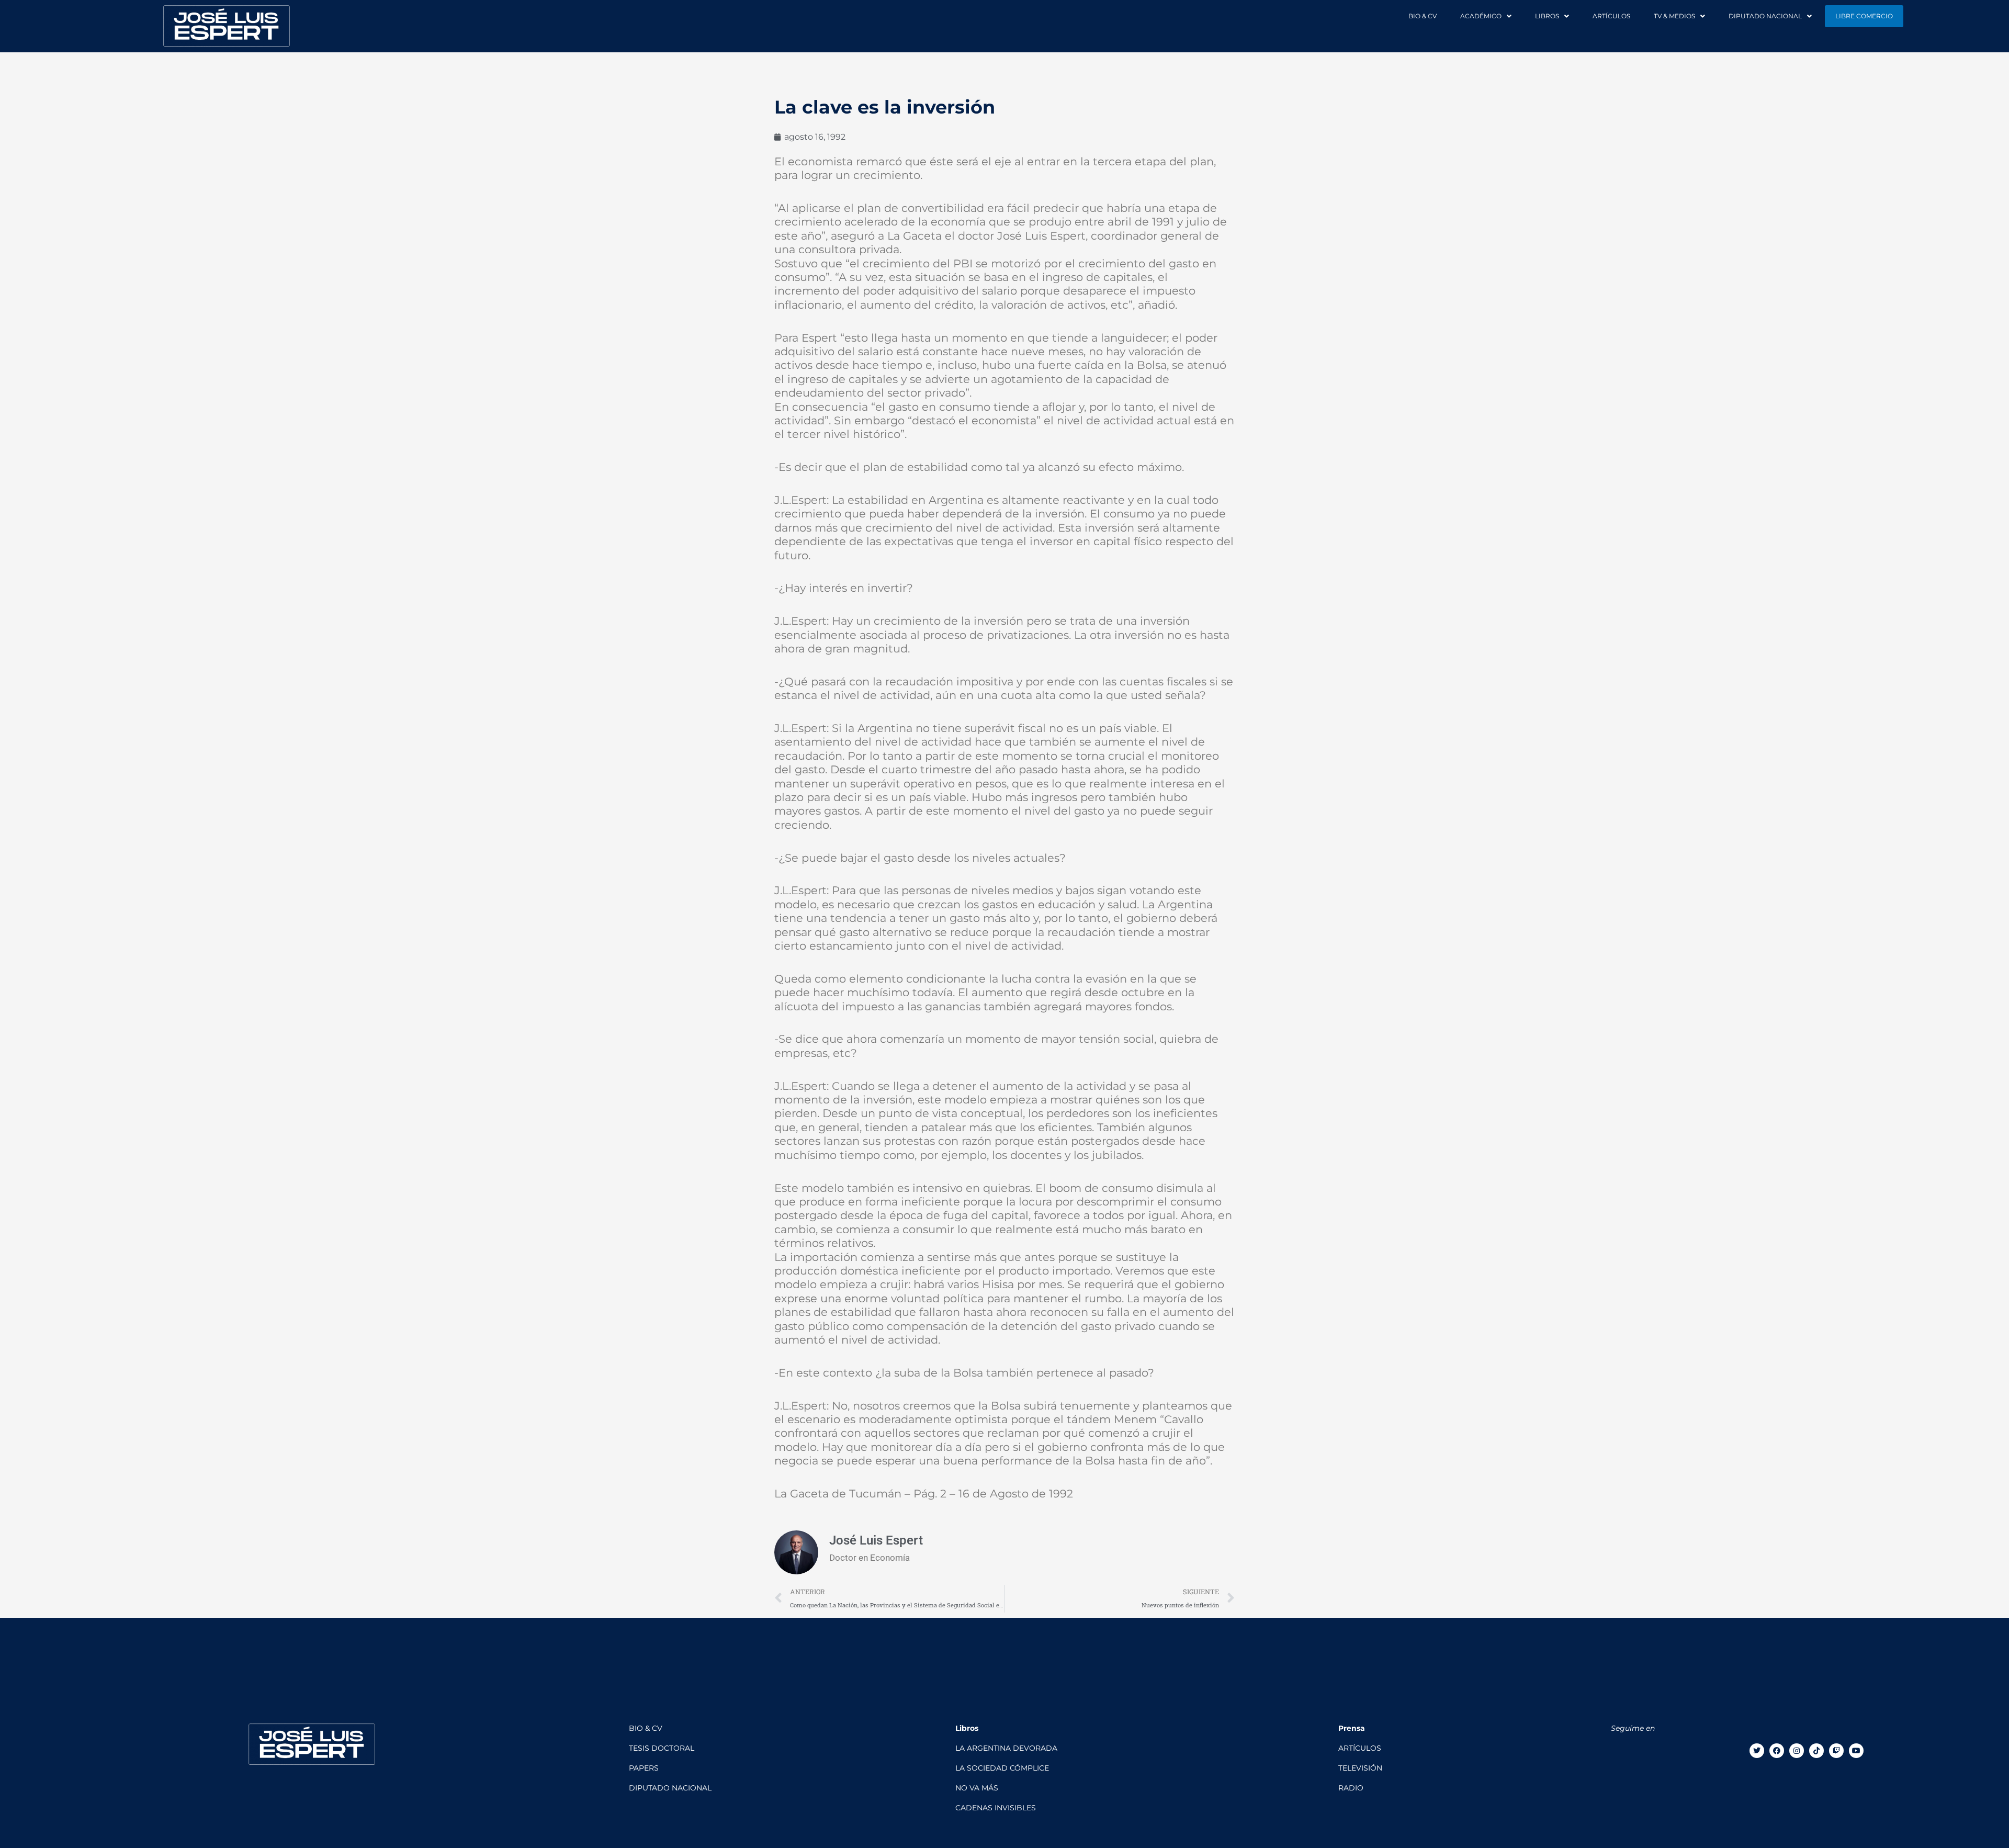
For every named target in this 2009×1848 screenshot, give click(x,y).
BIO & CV (1423, 16)
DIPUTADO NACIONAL (1765, 16)
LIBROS (1547, 16)
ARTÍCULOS (1611, 16)
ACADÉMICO (1481, 16)
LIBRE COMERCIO (1864, 16)
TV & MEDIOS (1674, 16)
